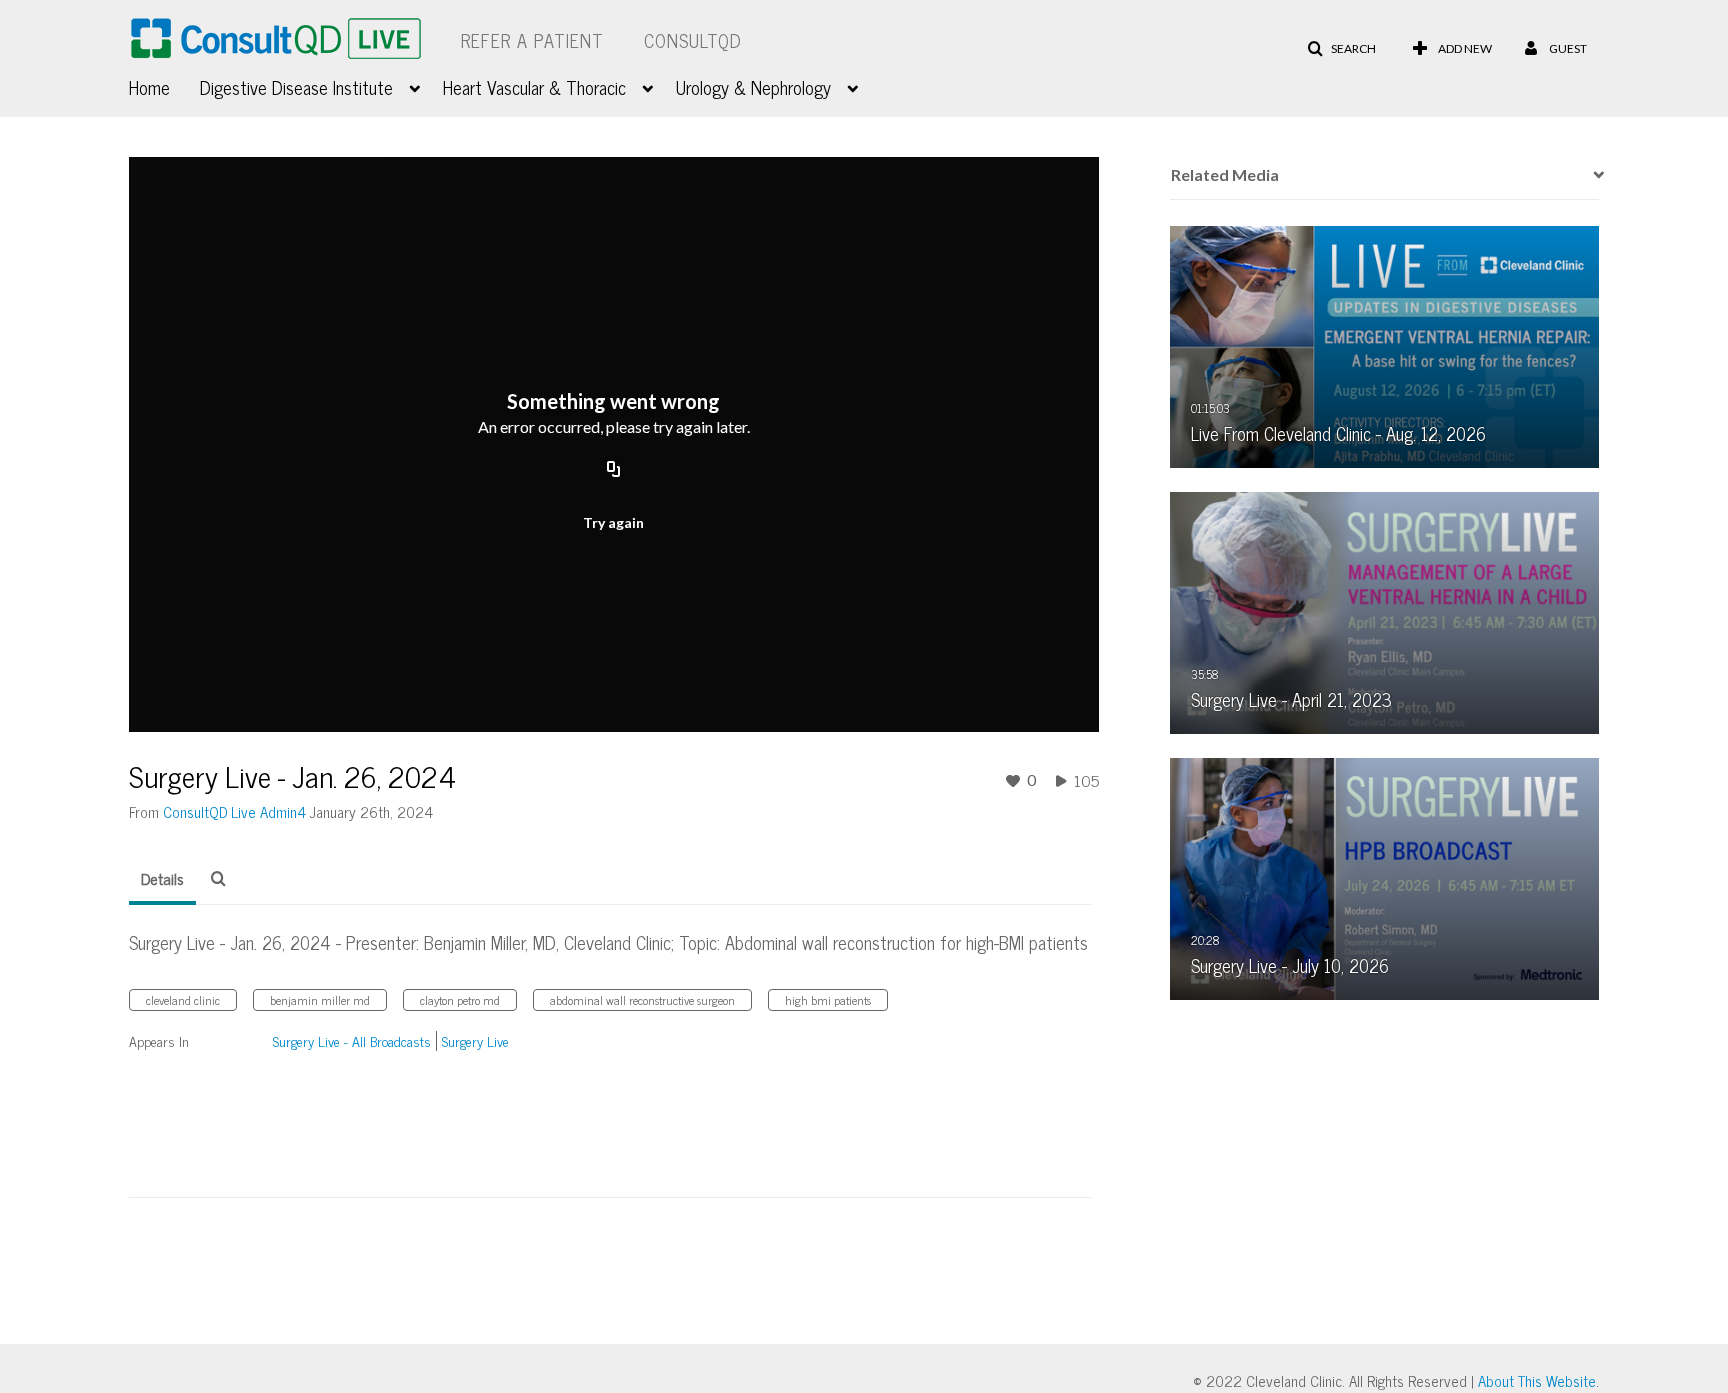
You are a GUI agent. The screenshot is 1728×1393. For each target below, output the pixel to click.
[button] (1341, 49)
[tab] (162, 879)
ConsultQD (693, 40)
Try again (613, 522)
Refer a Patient (532, 40)
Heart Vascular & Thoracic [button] (534, 87)
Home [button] (149, 87)
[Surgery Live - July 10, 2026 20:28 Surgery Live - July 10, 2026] (1385, 877)
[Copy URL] (614, 470)
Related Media (1225, 174)
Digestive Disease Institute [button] (296, 87)
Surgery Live (475, 1040)
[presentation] (1592, 175)
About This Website (1537, 1380)
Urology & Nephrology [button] (753, 87)
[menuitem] (164, 85)
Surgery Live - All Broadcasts (352, 1040)
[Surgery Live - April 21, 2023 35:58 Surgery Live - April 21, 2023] (1385, 611)
